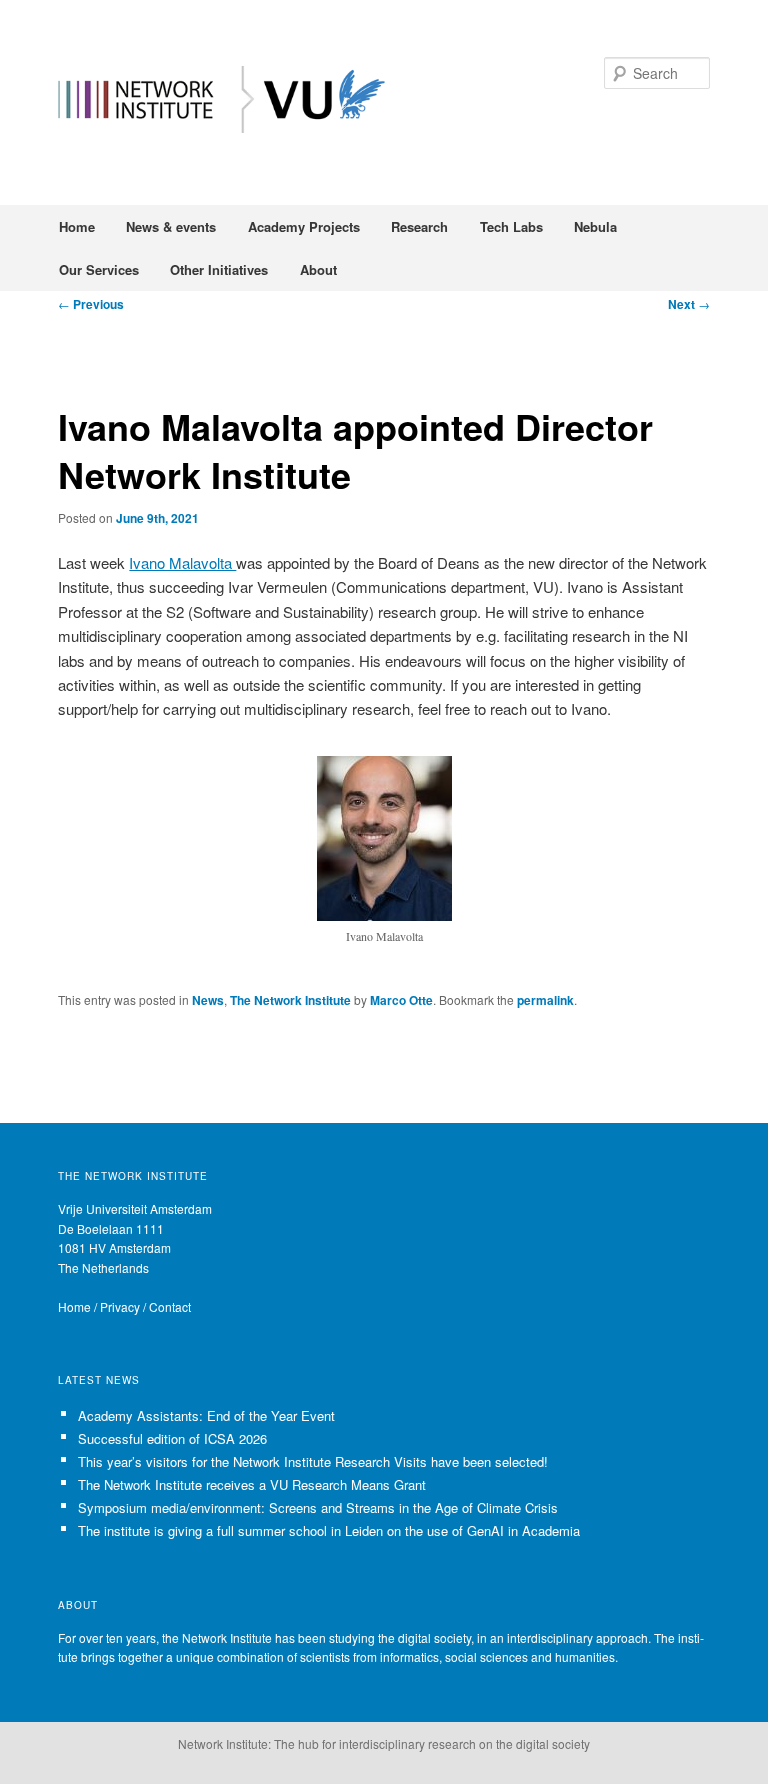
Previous (91, 304)
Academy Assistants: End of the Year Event (206, 1415)
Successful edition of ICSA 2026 (172, 1438)
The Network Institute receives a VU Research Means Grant (252, 1484)
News (208, 1000)
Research (419, 226)
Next (689, 304)
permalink (545, 1000)
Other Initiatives (219, 269)
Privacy (120, 1306)
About (318, 269)
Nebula (595, 226)
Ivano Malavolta (182, 562)
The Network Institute (290, 1000)
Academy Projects (304, 226)
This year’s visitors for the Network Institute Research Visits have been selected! (313, 1461)
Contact (170, 1306)
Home (77, 226)
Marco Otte (401, 1000)
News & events (171, 226)
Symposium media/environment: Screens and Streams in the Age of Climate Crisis (318, 1507)
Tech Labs (511, 226)
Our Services (99, 269)
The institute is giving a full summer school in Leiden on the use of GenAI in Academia (329, 1530)
